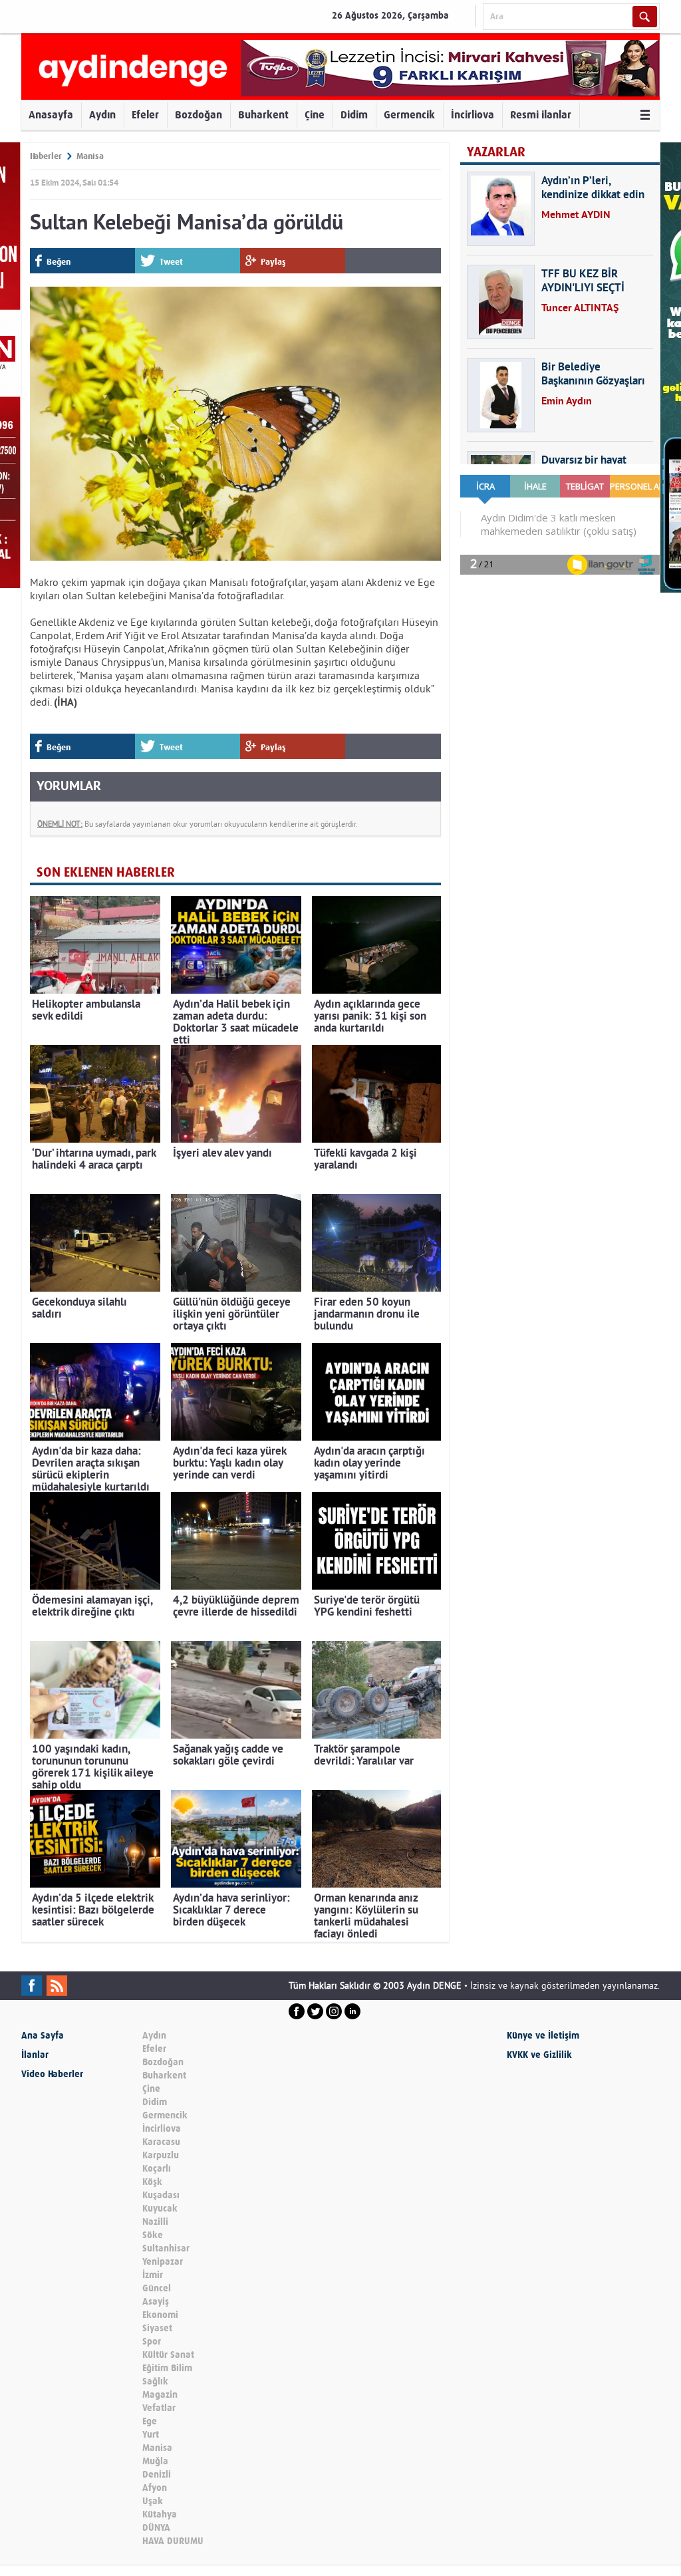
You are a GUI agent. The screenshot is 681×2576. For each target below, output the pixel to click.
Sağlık (155, 2381)
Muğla (155, 2461)
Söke (153, 2235)
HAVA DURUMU (173, 2541)
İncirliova (473, 115)
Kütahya (160, 2514)
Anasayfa (51, 115)
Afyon (155, 2488)
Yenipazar (163, 2262)
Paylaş (273, 262)
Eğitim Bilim (167, 2368)
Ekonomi (160, 2315)
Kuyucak (160, 2209)
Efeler (145, 115)
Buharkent (263, 115)
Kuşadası (161, 2195)
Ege (150, 2421)
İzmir (153, 2275)
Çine (315, 115)
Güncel (157, 2288)
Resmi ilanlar (541, 115)
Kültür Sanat (168, 2355)
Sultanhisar (166, 2248)
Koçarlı (157, 2169)
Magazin (160, 2395)
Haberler (46, 156)
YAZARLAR (496, 152)
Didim (354, 115)
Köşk (152, 2182)
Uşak (153, 2501)
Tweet (171, 262)
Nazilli (155, 2222)
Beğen (59, 262)
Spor (152, 2342)
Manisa (90, 156)
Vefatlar (159, 2408)
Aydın (102, 115)
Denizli (157, 2475)
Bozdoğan (199, 115)
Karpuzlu (161, 2155)
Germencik (409, 115)
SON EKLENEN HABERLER (106, 872)
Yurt (151, 2435)
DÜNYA (156, 2528)
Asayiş (156, 2302)
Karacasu (161, 2142)
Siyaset (157, 2328)
